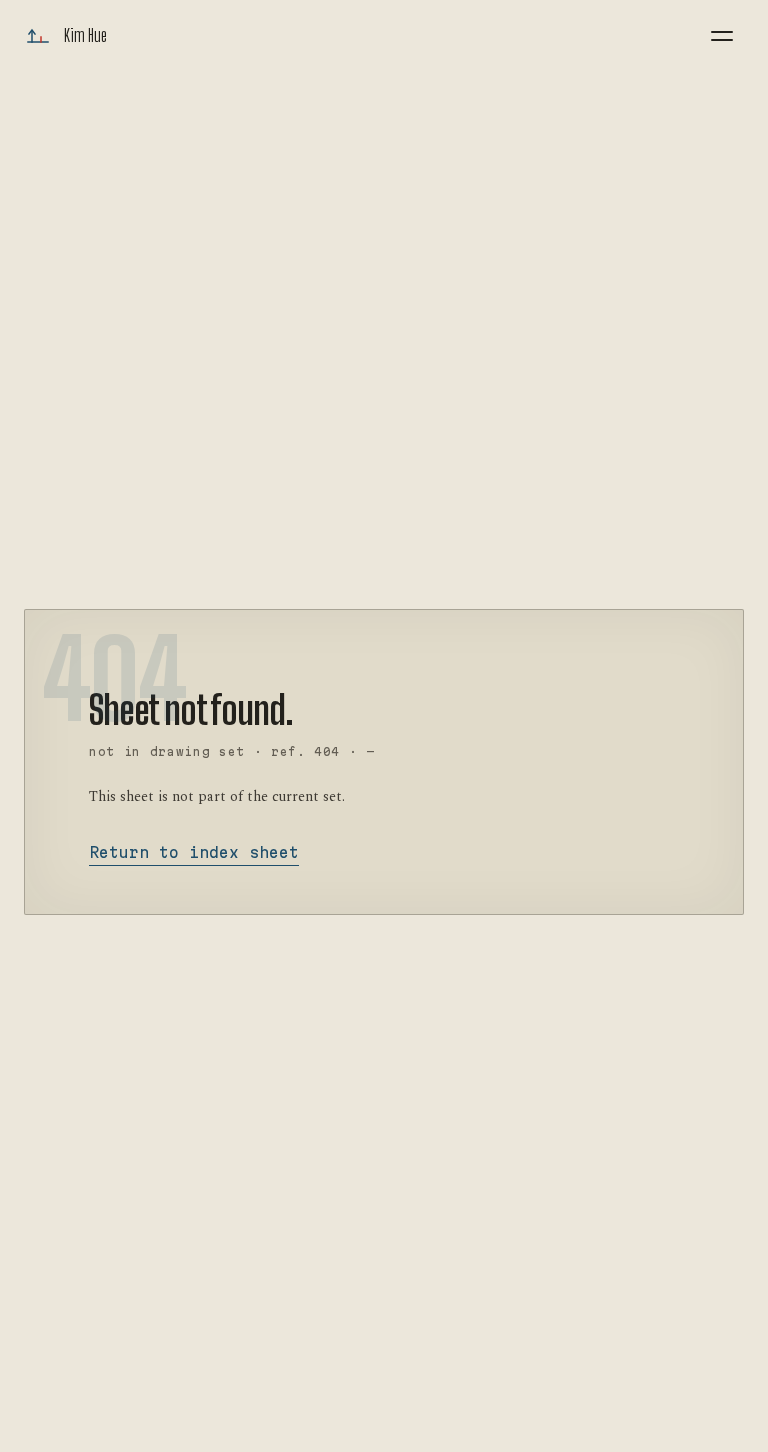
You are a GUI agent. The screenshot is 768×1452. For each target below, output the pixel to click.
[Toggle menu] (722, 36)
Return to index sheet (194, 852)
